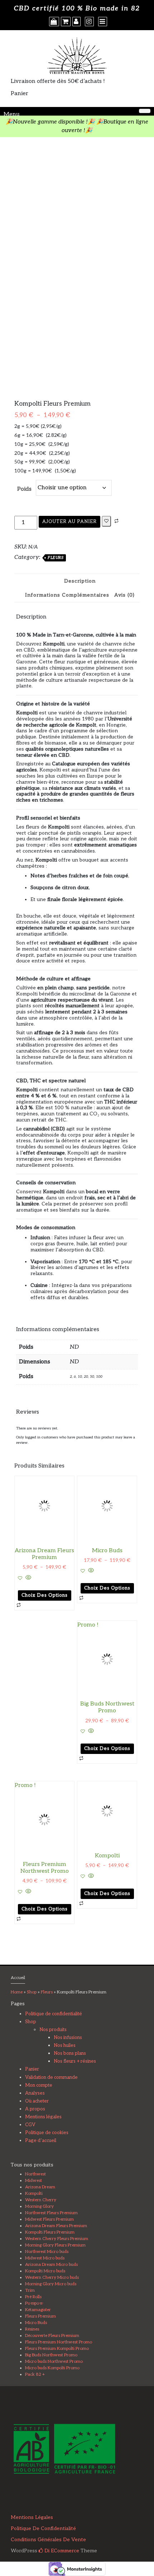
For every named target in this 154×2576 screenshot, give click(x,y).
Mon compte (39, 2085)
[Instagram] (89, 22)
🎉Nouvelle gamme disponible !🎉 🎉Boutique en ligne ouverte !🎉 (77, 126)
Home (17, 1992)
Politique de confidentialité (54, 2014)
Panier (32, 2069)
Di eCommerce (61, 2551)
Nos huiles (65, 2045)
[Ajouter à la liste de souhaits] (106, 521)
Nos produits (53, 2030)
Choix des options (45, 1595)
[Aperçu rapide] (28, 1578)
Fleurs (56, 558)
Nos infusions (68, 2038)
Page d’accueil (41, 2141)
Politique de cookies (47, 2133)
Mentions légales (43, 2117)
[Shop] (54, 22)
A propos (35, 2109)
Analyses (35, 2093)
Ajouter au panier (69, 522)
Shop (32, 1992)
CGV (30, 2125)
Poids (24, 489)
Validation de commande (51, 2077)
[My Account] (76, 22)
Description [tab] (80, 581)
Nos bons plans (70, 2053)
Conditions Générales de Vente (48, 2540)
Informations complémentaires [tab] (67, 595)
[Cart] (66, 22)
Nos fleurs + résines (75, 2061)
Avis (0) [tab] (124, 595)
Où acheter (37, 2101)
